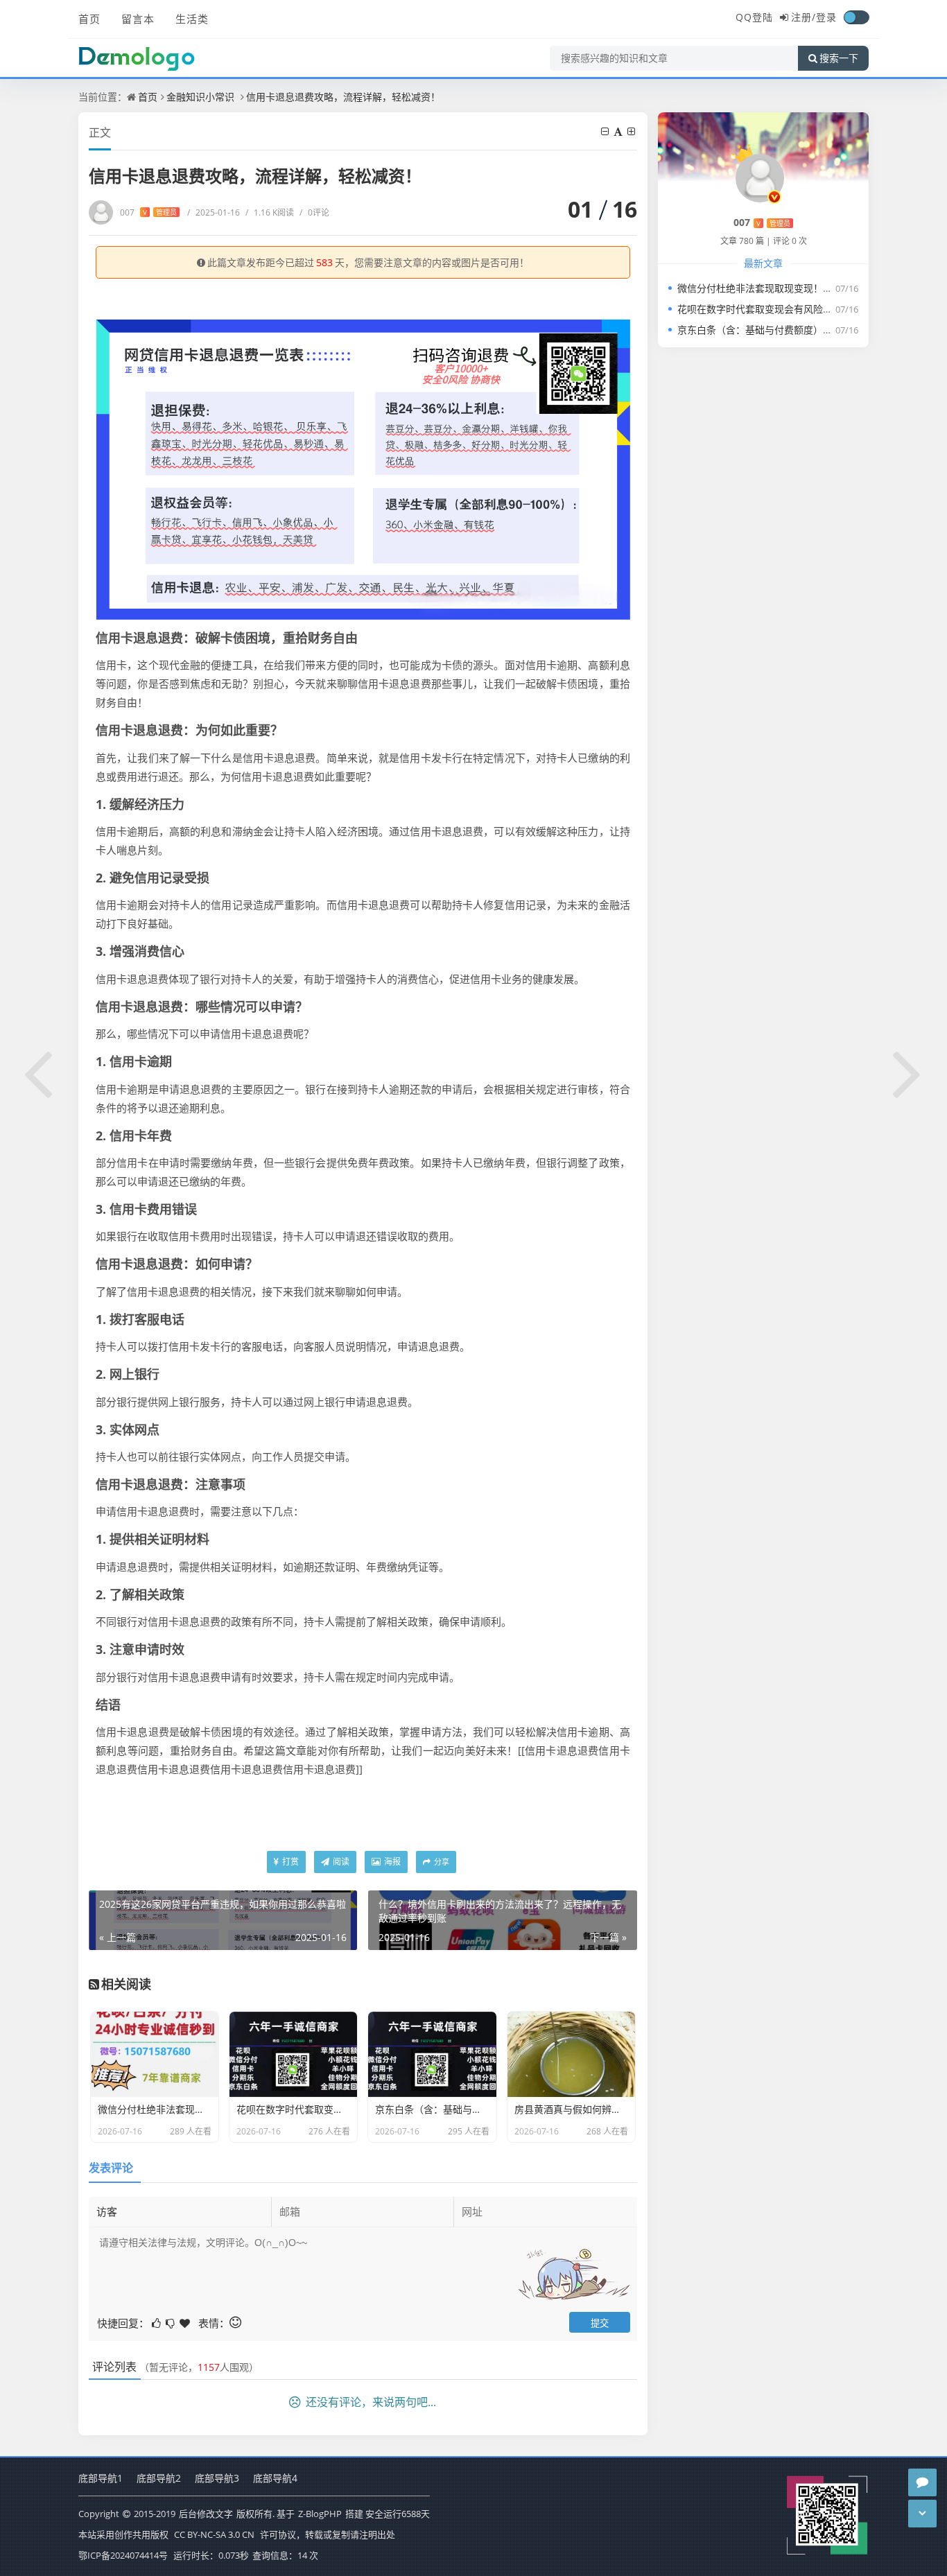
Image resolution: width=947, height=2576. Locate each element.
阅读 (340, 1862)
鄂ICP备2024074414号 (124, 2555)
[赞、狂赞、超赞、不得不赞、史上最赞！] (186, 2322)
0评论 (314, 212)
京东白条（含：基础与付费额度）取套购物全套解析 (789, 330)
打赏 (289, 1862)
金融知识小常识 (200, 97)
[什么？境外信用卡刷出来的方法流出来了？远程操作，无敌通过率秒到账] (908, 1072)
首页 (89, 19)
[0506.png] (363, 468)
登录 (826, 17)
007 (148, 212)
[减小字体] (606, 131)
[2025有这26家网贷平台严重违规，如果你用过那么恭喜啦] (39, 1072)
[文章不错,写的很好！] (157, 2322)
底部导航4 (275, 2478)
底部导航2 (159, 2478)
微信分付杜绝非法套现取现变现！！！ (760, 288)
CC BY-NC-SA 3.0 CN (214, 2534)
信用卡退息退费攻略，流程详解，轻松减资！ (343, 97)
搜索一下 (839, 58)
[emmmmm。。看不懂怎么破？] (171, 2322)
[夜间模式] (856, 17)
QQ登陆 (754, 17)
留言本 (138, 19)
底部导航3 (217, 2478)
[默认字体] (619, 131)
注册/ (803, 17)
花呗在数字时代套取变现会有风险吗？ (760, 309)
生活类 (192, 19)
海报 (391, 1862)
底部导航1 (101, 2478)
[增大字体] (632, 131)
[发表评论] (922, 2482)
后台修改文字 (206, 2514)
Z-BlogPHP (320, 2514)
